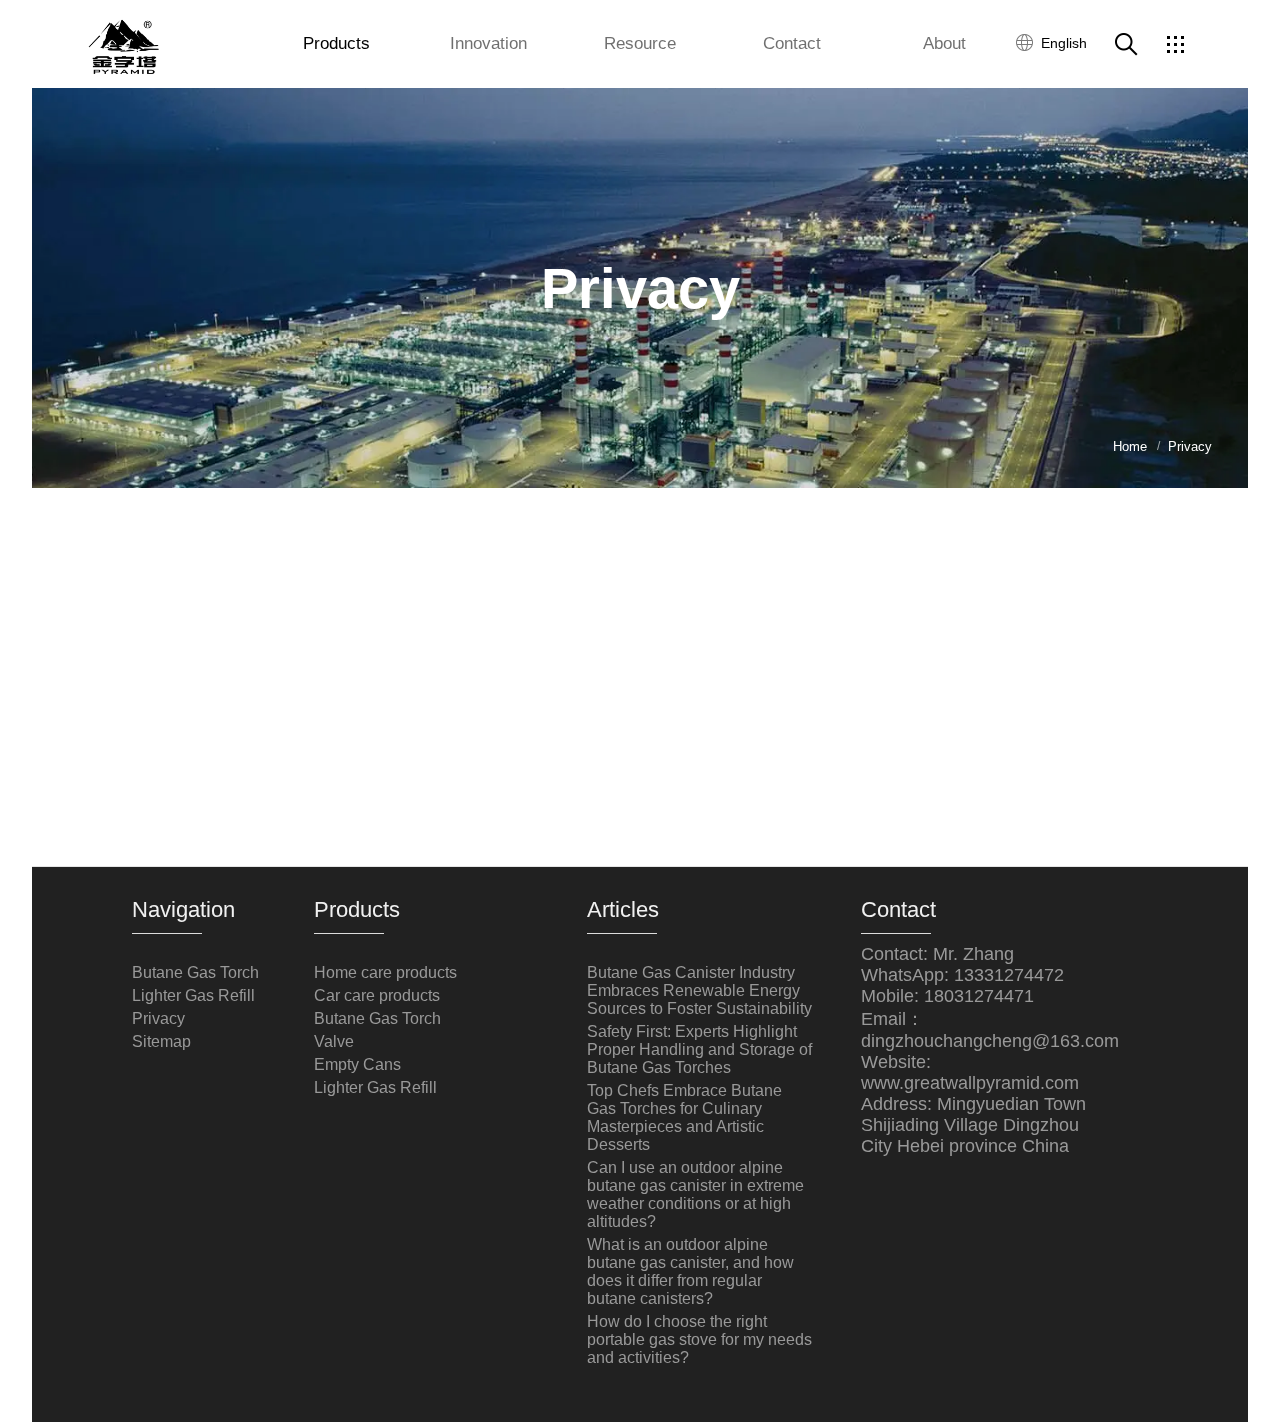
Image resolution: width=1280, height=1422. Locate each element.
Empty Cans (357, 1064)
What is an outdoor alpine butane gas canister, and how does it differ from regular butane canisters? (690, 1271)
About (944, 43)
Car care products (377, 995)
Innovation (488, 43)
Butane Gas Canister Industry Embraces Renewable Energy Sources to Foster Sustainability (699, 990)
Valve (334, 1041)
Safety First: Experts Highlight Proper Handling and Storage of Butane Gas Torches (699, 1049)
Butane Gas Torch (195, 972)
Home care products (385, 972)
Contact (792, 43)
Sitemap (161, 1041)
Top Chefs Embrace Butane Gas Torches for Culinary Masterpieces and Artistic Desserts (684, 1117)
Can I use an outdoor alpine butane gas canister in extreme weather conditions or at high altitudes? (695, 1194)
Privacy (158, 1018)
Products (336, 43)
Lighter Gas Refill (193, 995)
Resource (640, 43)
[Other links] (1175, 44)
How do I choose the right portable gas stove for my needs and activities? (699, 1339)
